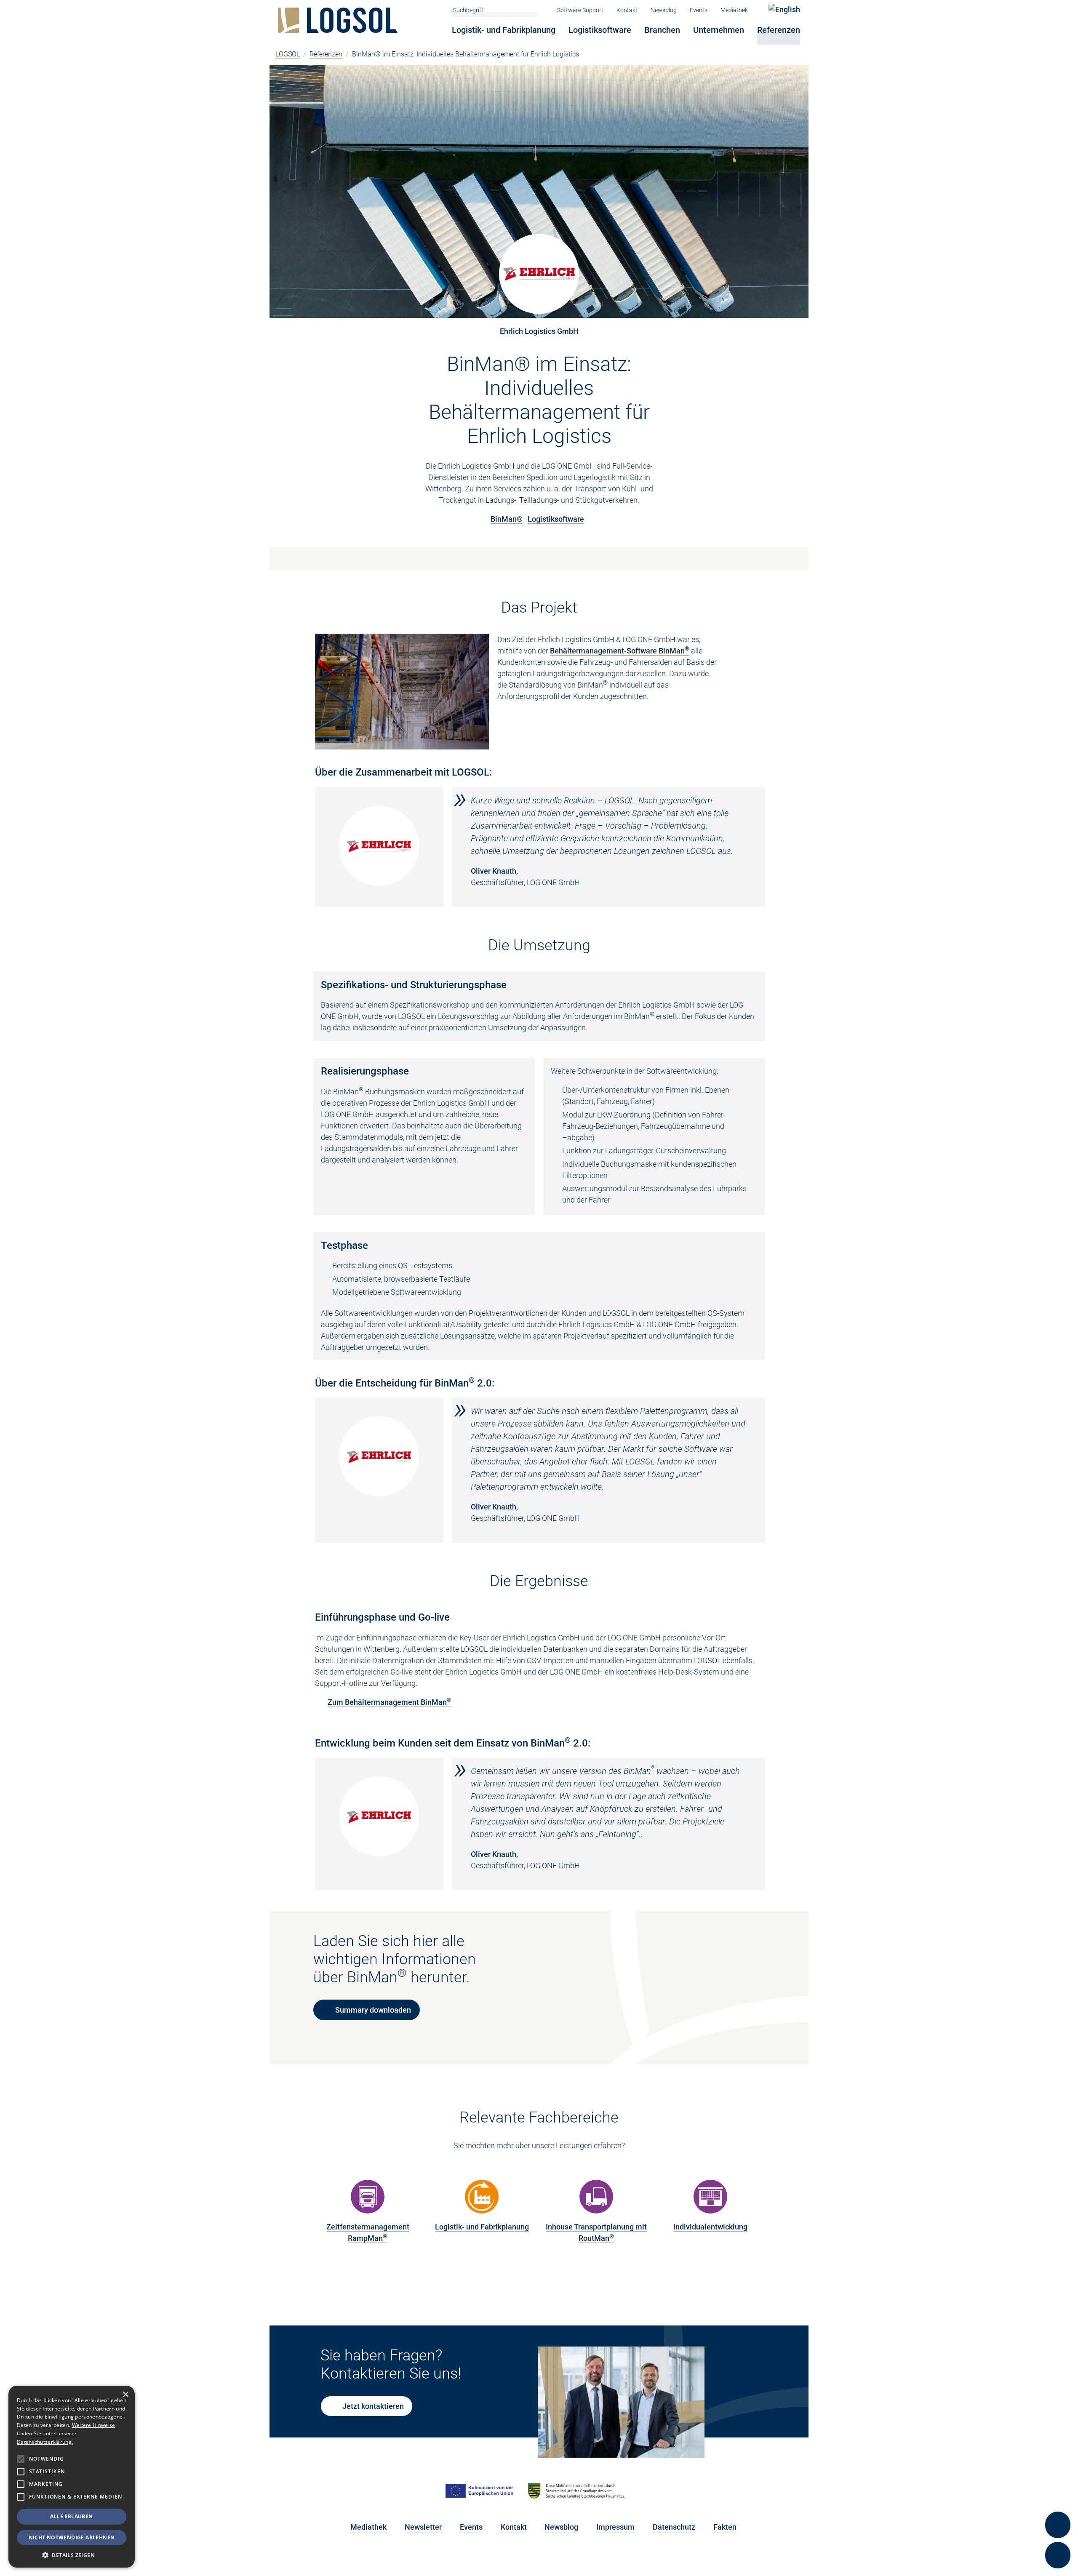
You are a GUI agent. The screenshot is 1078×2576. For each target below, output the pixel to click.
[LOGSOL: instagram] (519, 2559)
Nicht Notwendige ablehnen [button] (72, 2537)
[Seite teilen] (1058, 2525)
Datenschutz (674, 2527)
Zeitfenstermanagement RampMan (368, 2232)
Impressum (615, 2527)
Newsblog (664, 10)
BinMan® (507, 519)
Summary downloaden (373, 2010)
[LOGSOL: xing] (561, 2559)
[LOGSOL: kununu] (602, 2559)
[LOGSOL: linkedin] (477, 2559)
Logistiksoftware (600, 30)
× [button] (125, 2395)
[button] (72, 2555)
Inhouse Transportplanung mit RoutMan (596, 2232)
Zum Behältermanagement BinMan (390, 1702)
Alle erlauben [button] (71, 2516)
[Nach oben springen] (1058, 2495)
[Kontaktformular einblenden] (1058, 2555)
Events (699, 10)
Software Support (580, 10)
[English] (784, 9)
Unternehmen (719, 30)
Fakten (725, 2527)
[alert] (72, 2477)
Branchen (662, 30)
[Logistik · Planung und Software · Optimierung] (340, 20)
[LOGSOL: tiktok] (582, 2559)
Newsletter (423, 2527)
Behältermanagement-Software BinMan (620, 651)
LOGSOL (288, 54)
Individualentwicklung (710, 2227)
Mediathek (734, 10)
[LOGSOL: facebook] (540, 2559)
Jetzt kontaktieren (373, 2406)
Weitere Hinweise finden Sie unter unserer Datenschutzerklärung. (66, 2433)
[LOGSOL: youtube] (498, 2559)
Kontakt (627, 10)
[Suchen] (533, 10)
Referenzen (779, 30)
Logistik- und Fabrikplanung (504, 30)
